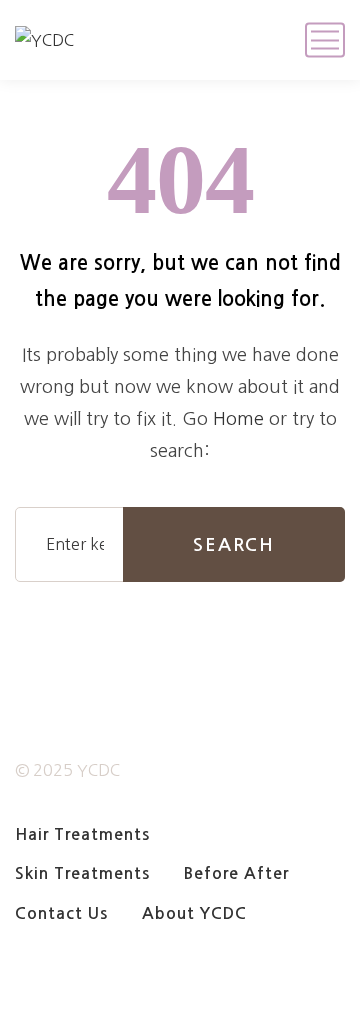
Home (238, 419)
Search (234, 545)
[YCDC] (44, 40)
